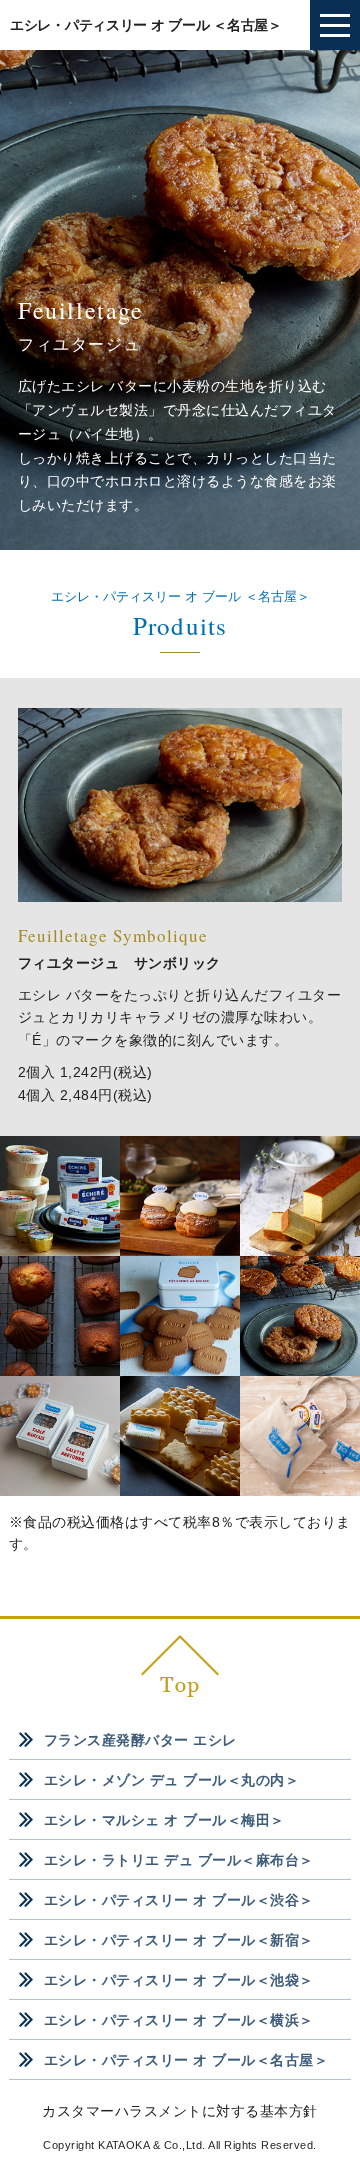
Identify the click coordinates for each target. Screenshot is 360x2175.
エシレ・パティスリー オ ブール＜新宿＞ (179, 1940)
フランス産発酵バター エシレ (140, 1740)
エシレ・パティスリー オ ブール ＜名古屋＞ (146, 25)
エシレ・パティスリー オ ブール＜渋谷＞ (179, 1900)
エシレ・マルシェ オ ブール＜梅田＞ (164, 1820)
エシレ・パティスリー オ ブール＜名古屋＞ (186, 2060)
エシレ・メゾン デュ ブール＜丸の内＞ (171, 1780)
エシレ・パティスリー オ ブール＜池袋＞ (179, 1980)
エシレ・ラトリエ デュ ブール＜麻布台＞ (179, 1860)
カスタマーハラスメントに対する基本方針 (179, 2111)
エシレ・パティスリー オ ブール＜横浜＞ (179, 2020)
